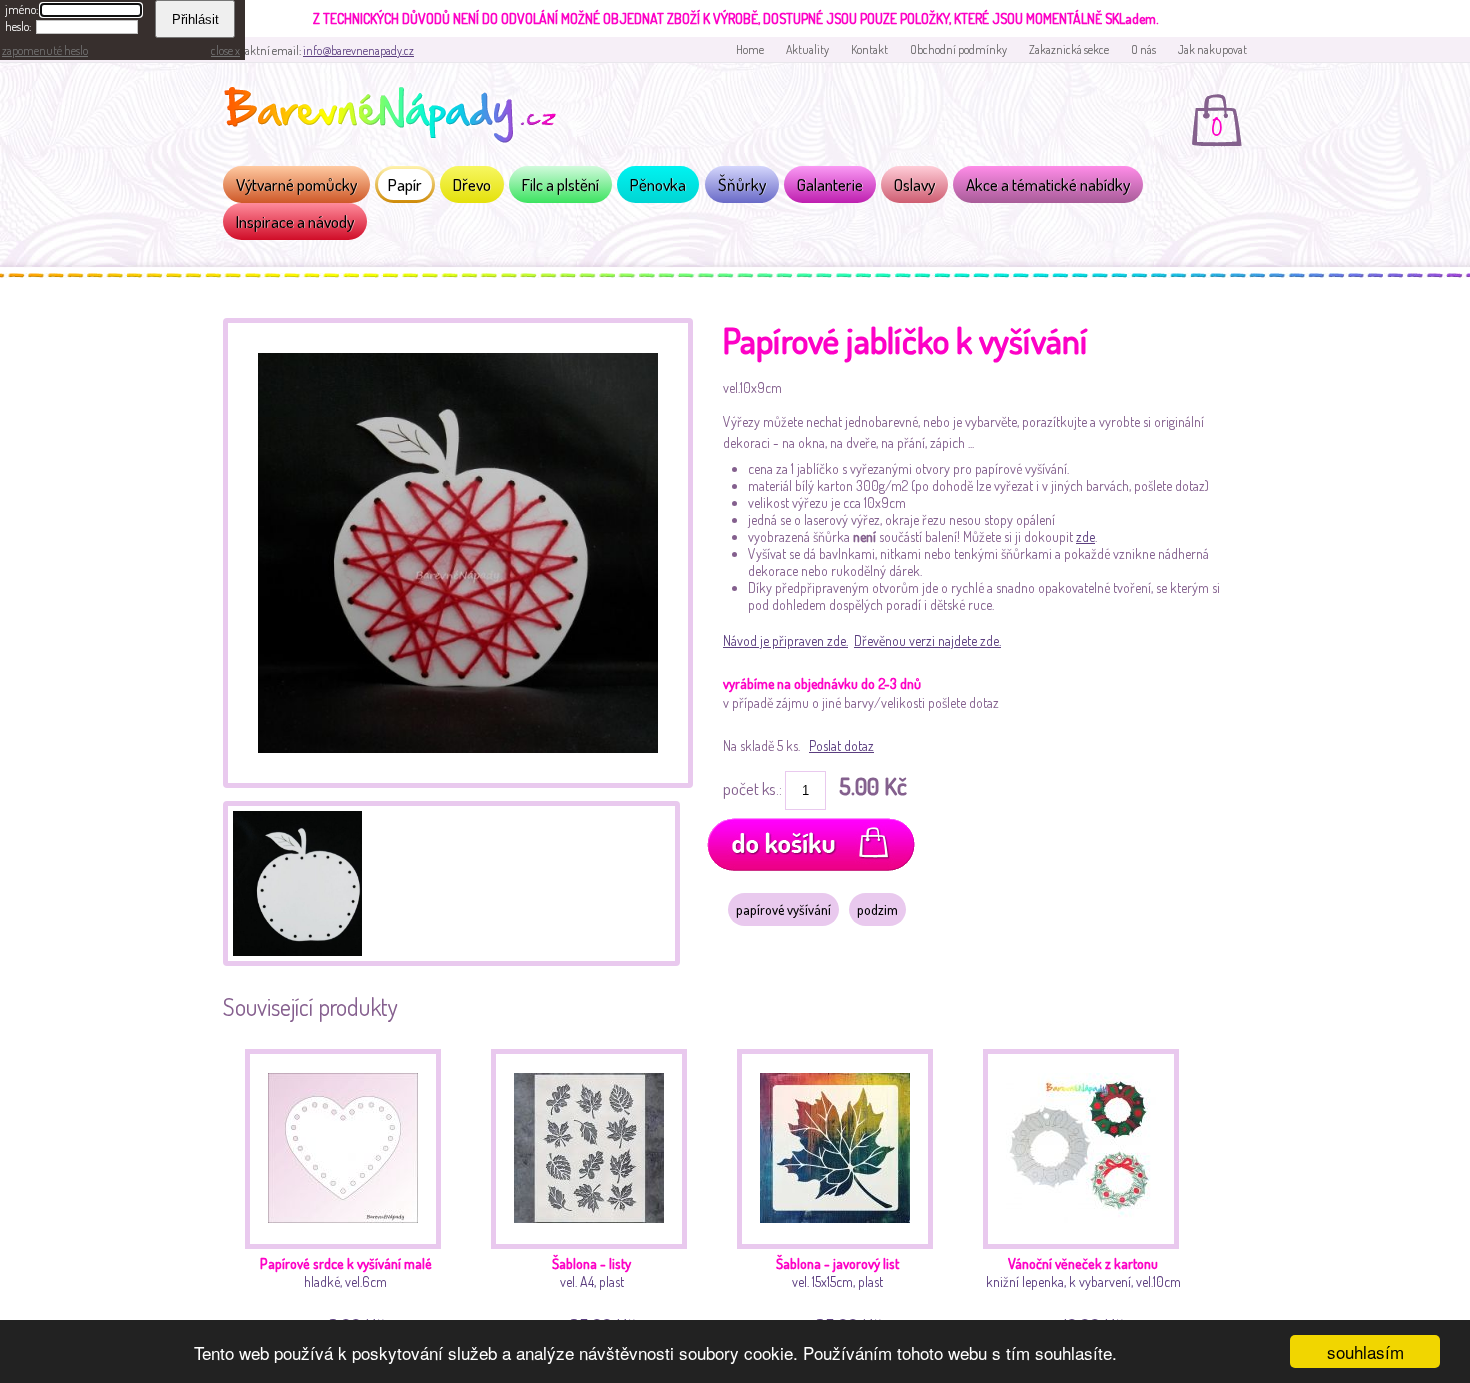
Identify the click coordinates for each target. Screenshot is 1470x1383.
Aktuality (807, 49)
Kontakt (869, 49)
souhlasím (1365, 1351)
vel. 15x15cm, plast (837, 1293)
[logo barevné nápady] (396, 118)
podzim (877, 909)
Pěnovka (658, 184)
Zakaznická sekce (1069, 49)
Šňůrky (742, 184)
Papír (405, 184)
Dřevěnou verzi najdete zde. (927, 640)
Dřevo (472, 184)
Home (750, 49)
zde (1085, 536)
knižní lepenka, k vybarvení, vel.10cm (1083, 1293)
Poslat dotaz (841, 745)
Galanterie (830, 184)
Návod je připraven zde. (785, 640)
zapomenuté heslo (45, 50)
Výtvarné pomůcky (296, 184)
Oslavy (914, 184)
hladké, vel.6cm (346, 1293)
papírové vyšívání (783, 909)
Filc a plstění (560, 184)
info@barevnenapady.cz (358, 50)
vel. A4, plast (593, 1293)
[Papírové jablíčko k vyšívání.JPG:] (458, 782)
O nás (1143, 49)
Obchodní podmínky (958, 49)
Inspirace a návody (295, 221)
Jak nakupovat (1212, 49)
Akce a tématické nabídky (1048, 184)
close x (225, 50)
